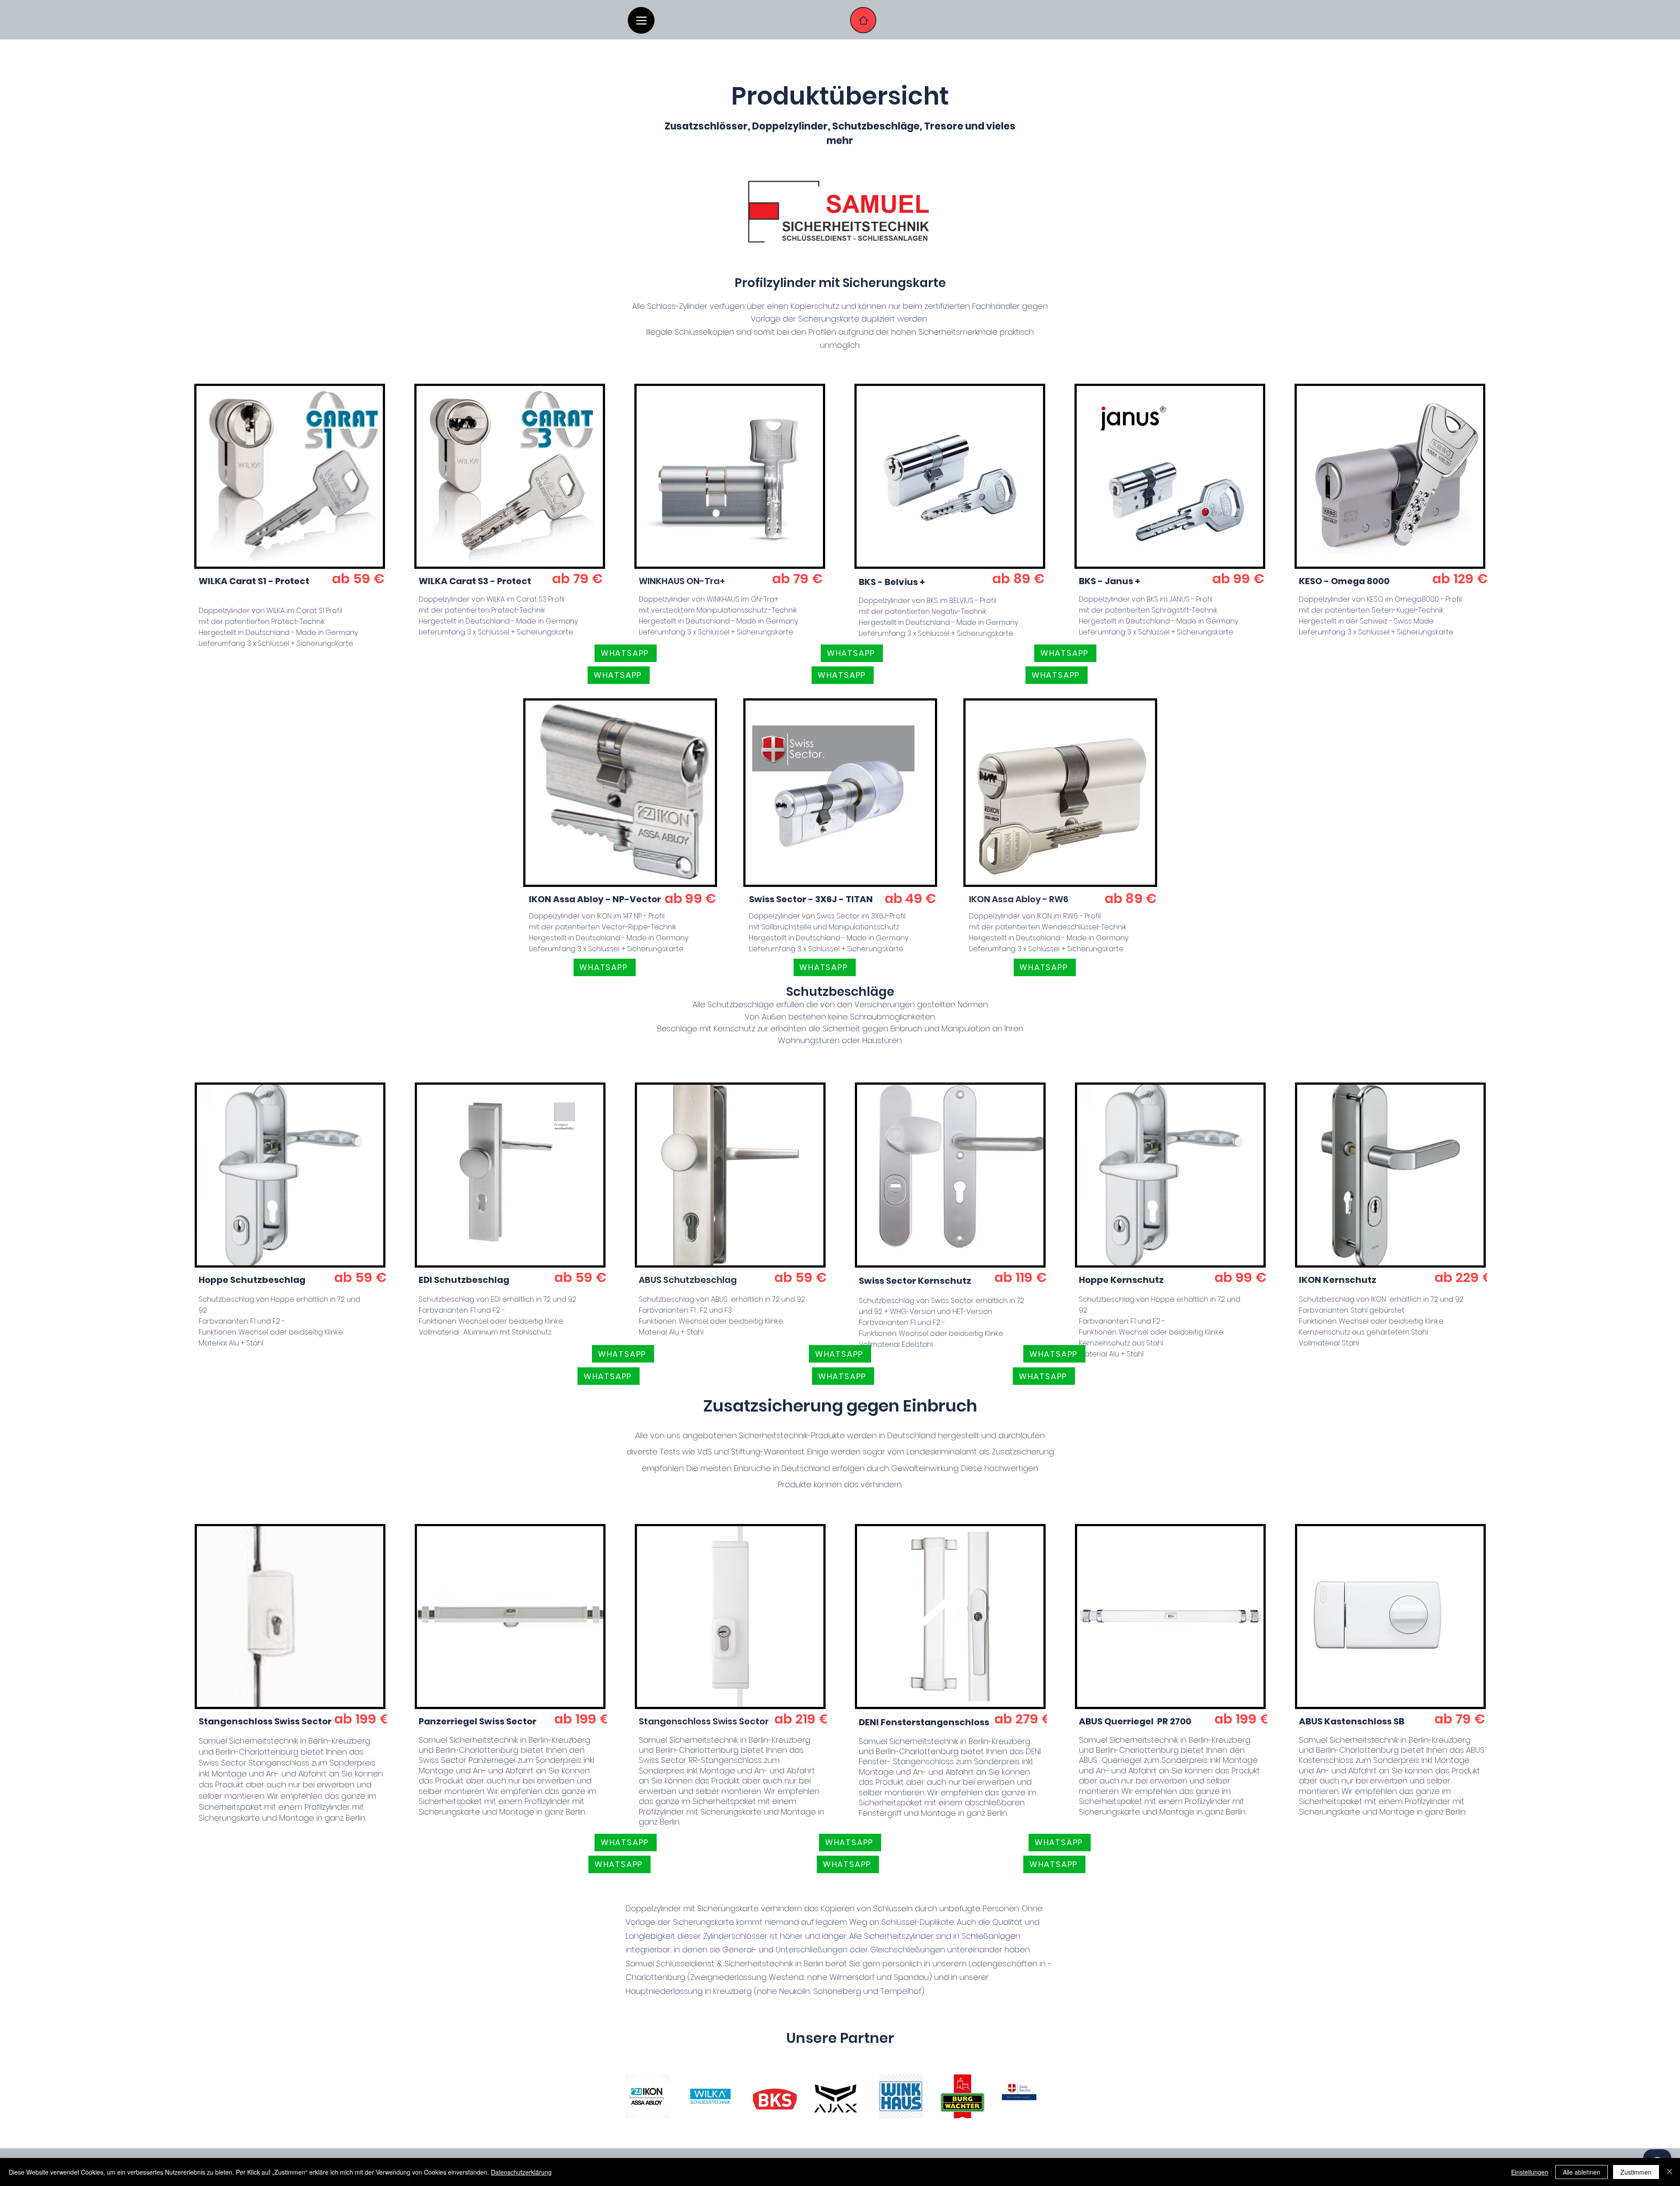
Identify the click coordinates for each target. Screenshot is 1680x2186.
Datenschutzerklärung (521, 2172)
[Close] (1669, 2172)
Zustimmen (1636, 2172)
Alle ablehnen (1582, 2172)
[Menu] (641, 20)
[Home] (863, 20)
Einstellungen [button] (1530, 2172)
